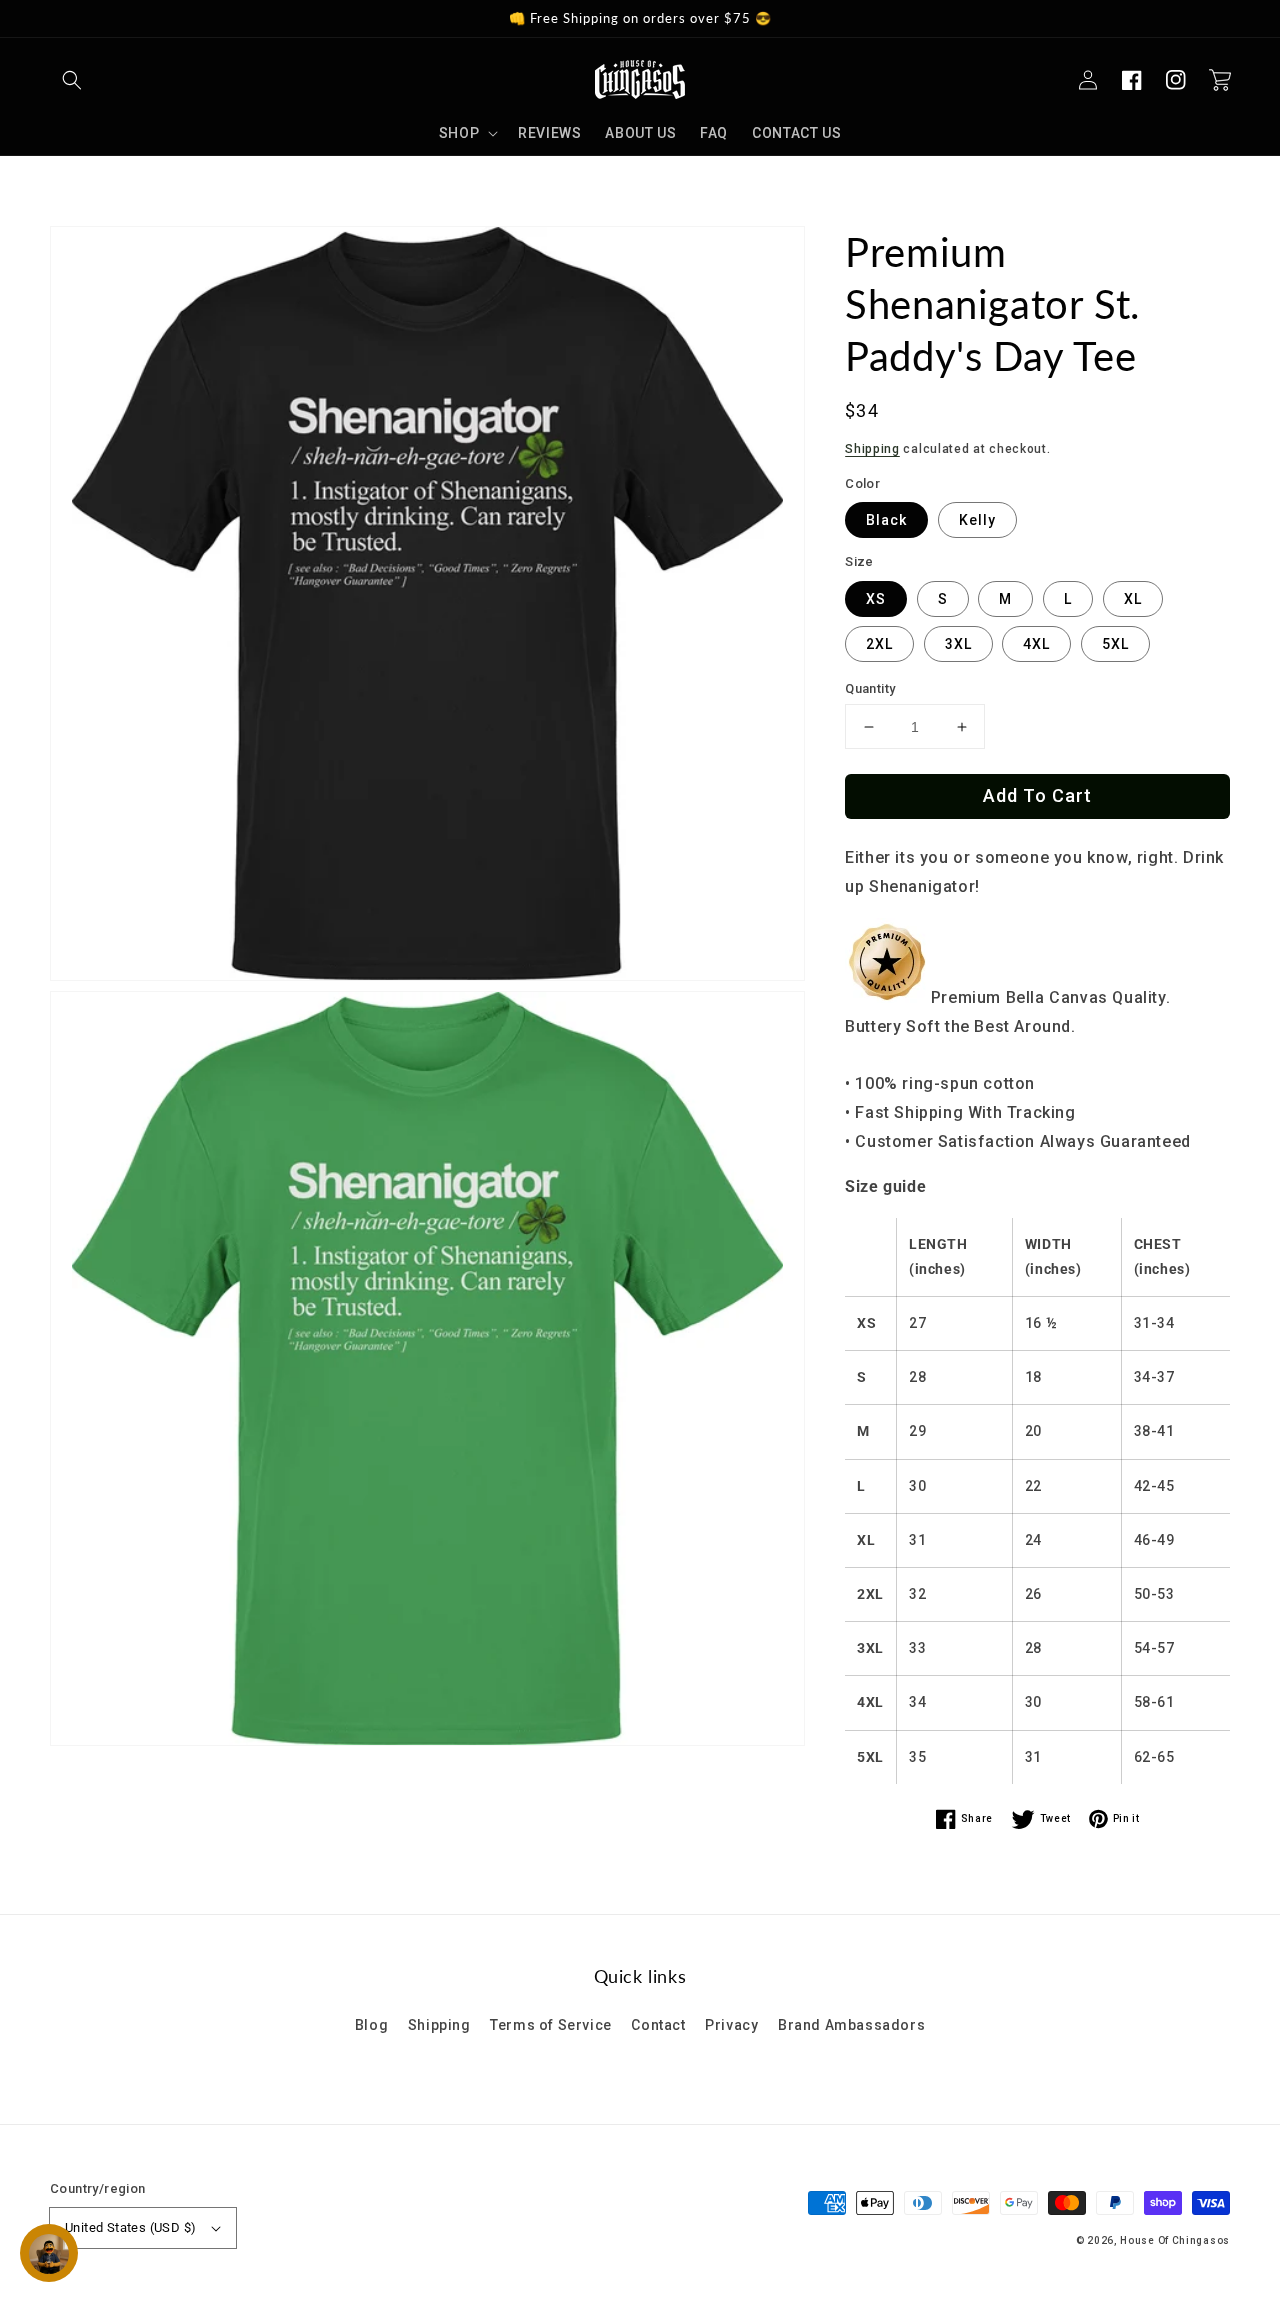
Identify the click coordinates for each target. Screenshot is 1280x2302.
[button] (72, 80)
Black (886, 520)
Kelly (977, 520)
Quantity (870, 688)
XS (876, 599)
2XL (879, 644)
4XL (1036, 644)
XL (1133, 599)
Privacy (731, 2025)
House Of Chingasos (1175, 2240)
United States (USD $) (130, 2227)
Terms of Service (551, 2025)
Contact (658, 2025)
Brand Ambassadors (851, 2025)
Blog (371, 2025)
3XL (958, 644)
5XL (1115, 644)
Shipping (872, 449)
